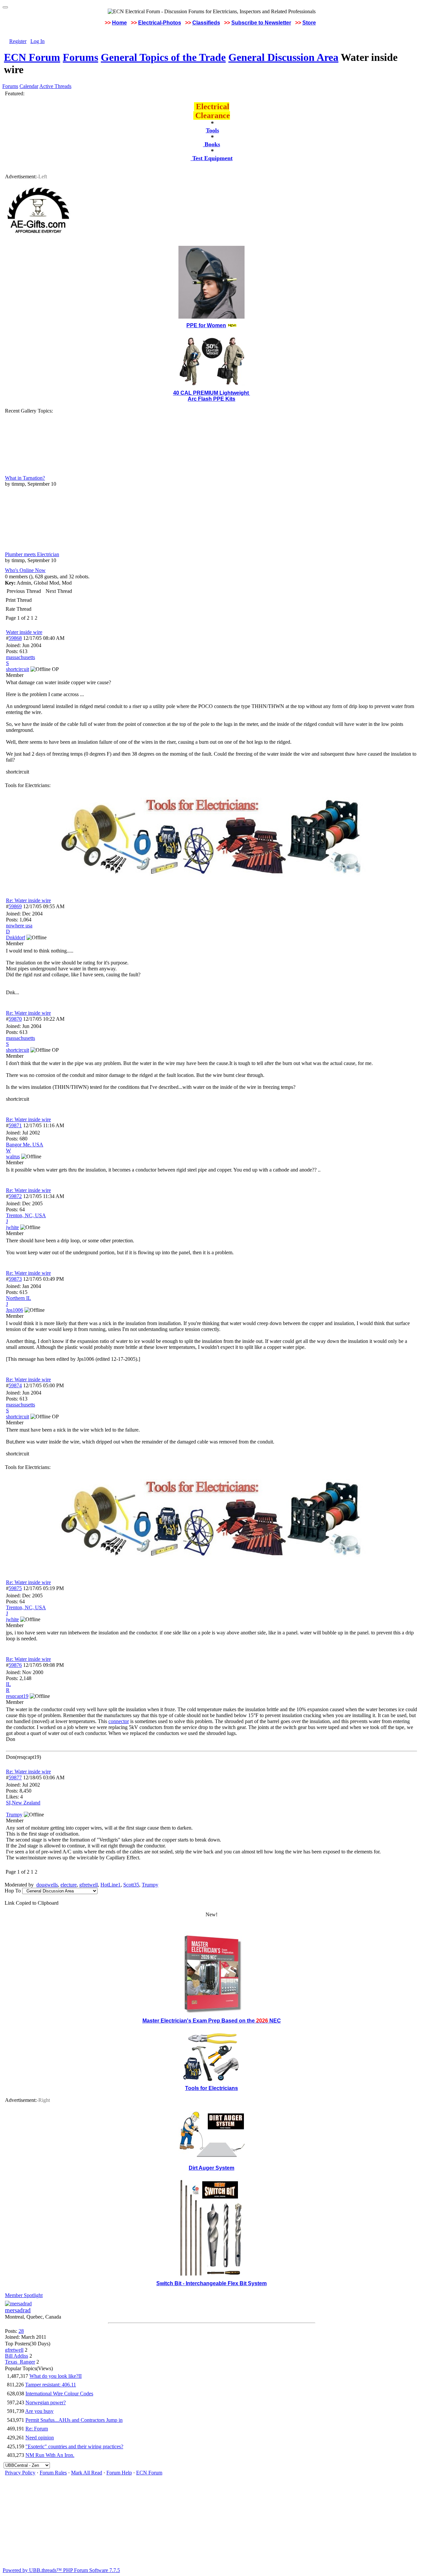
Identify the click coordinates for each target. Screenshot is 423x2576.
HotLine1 (111, 1885)
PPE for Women (206, 325)
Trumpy (150, 1885)
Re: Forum (37, 2429)
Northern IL (19, 1298)
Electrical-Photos (160, 23)
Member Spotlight (24, 2295)
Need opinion (40, 2438)
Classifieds (206, 23)
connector (119, 1721)
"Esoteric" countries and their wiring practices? (74, 2446)
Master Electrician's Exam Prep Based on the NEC (212, 2021)
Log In (38, 41)
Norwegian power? (46, 2402)
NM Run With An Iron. (50, 2455)
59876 (15, 1665)
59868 (15, 638)
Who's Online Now (25, 570)
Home (119, 23)
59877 (15, 1777)
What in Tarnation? (25, 478)
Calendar (29, 86)
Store (309, 23)
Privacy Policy (20, 2473)
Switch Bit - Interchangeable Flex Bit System (211, 2283)
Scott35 (131, 1885)
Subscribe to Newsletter (261, 23)
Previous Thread (24, 591)
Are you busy (39, 2411)
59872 (15, 1196)
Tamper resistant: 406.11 (51, 2385)
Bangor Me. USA (25, 1145)
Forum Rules (53, 2473)
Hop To (13, 1891)
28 (21, 2331)
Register (18, 41)
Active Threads (55, 86)
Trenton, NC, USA (26, 1215)
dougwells (47, 1885)
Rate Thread (19, 609)
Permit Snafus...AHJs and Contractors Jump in (74, 2420)
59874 (15, 1385)
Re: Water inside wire (28, 900)
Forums (80, 57)
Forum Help (119, 2473)
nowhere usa (19, 926)
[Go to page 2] (39, 618)
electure (69, 1885)
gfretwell (89, 1885)
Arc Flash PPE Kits (211, 399)
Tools (212, 130)
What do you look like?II (56, 2376)
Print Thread (19, 600)
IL (8, 1684)
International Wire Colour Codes (59, 2394)
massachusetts (20, 657)
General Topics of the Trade (163, 57)
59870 (15, 1019)
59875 (15, 1588)
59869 (15, 906)
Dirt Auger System (211, 2168)
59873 (15, 1279)
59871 (15, 1125)
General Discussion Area (283, 57)
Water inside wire (24, 632)
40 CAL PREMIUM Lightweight (212, 393)
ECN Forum (32, 57)
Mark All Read (87, 2473)
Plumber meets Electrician (32, 554)
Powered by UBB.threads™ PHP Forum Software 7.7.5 (61, 2570)
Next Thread (59, 591)
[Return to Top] (5, 7)
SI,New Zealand (23, 1803)
